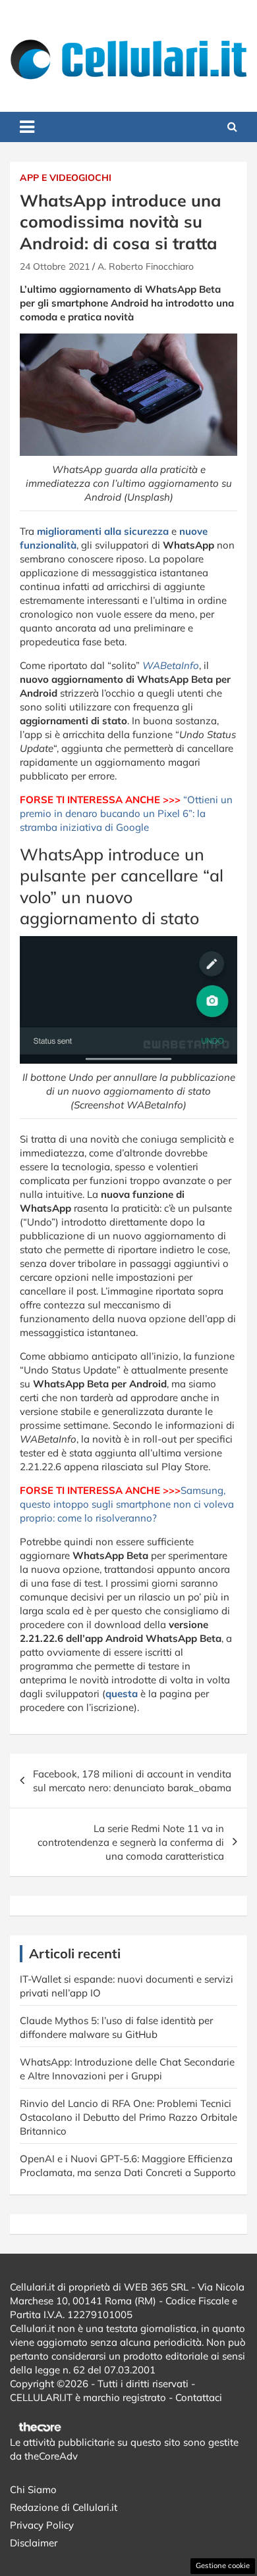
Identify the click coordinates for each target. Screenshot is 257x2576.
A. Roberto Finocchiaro (146, 266)
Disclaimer (34, 2543)
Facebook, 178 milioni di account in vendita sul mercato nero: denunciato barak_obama (132, 1781)
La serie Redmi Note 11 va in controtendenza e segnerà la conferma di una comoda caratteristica (131, 1842)
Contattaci (199, 2397)
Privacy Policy (42, 2525)
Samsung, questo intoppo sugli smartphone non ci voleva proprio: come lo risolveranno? (127, 1504)
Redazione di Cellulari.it (64, 2507)
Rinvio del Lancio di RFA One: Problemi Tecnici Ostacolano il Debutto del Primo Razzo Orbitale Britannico (128, 2117)
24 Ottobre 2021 (55, 266)
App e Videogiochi (66, 178)
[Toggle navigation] (27, 127)
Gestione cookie (223, 2565)
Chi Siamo (33, 2489)
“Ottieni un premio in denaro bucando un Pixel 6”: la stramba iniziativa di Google (126, 813)
